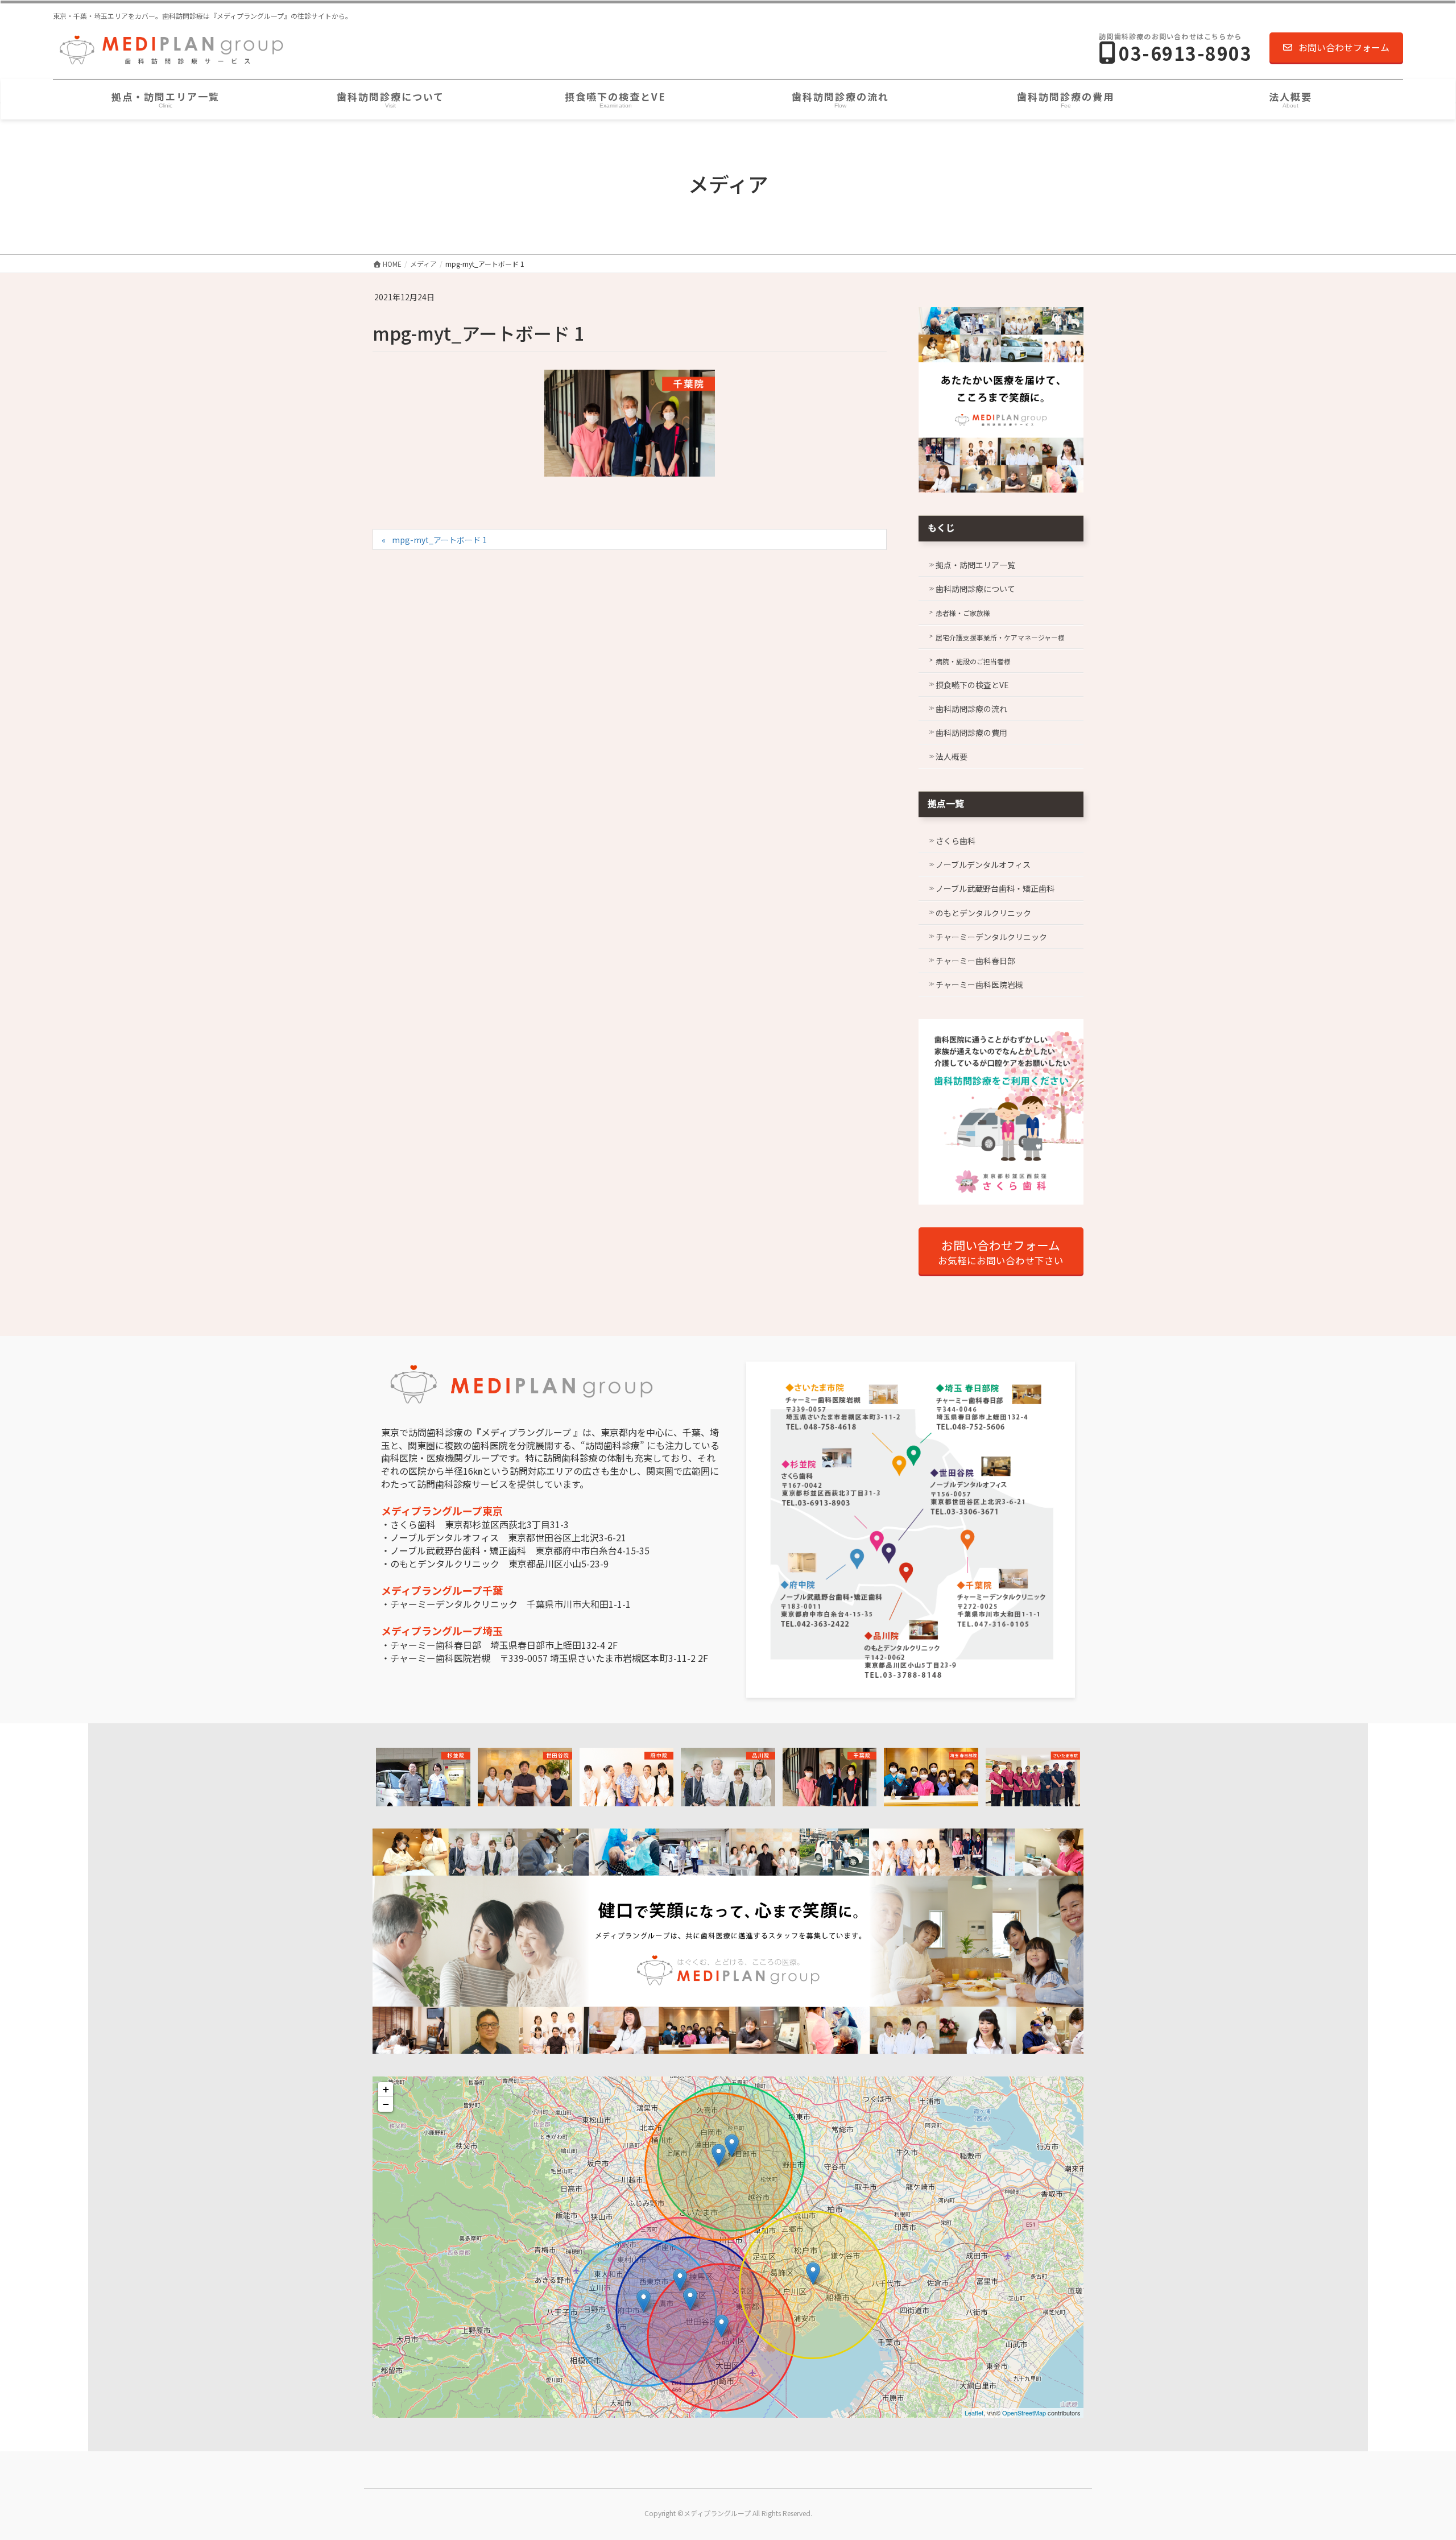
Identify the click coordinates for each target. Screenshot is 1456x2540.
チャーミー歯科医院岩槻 (979, 984)
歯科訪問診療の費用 (971, 733)
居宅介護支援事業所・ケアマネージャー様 (1000, 637)
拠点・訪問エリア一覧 (975, 565)
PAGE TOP (1415, 2453)
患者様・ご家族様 (963, 613)
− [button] (386, 2104)
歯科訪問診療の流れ (971, 709)
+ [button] (386, 2089)
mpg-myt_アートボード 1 (439, 540)
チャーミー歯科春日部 (975, 961)
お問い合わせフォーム (1344, 47)
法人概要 (952, 756)
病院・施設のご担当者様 (973, 661)
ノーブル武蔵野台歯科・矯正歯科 (995, 888)
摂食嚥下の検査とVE (972, 685)
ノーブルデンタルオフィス (983, 864)
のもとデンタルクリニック (983, 913)
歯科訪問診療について (975, 589)
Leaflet (974, 2413)
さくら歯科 (955, 841)
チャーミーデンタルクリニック (991, 937)
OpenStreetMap (1024, 2413)
